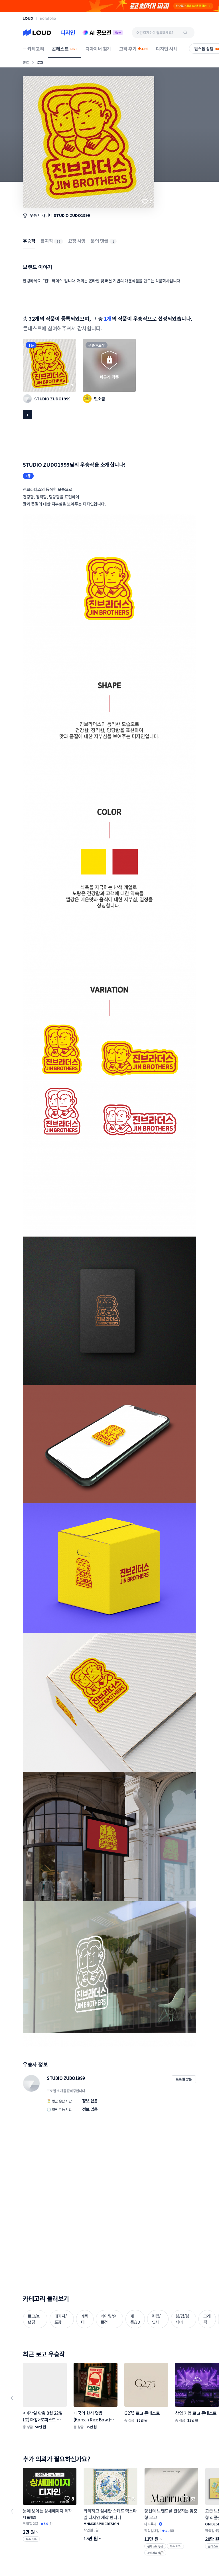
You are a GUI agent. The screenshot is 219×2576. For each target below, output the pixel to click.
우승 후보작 (97, 345)
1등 (31, 345)
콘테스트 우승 (155, 2546)
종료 (26, 62)
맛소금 (100, 399)
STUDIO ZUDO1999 (72, 215)
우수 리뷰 (31, 2539)
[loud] (28, 18)
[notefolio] (48, 18)
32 (58, 241)
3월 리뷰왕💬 (155, 2553)
